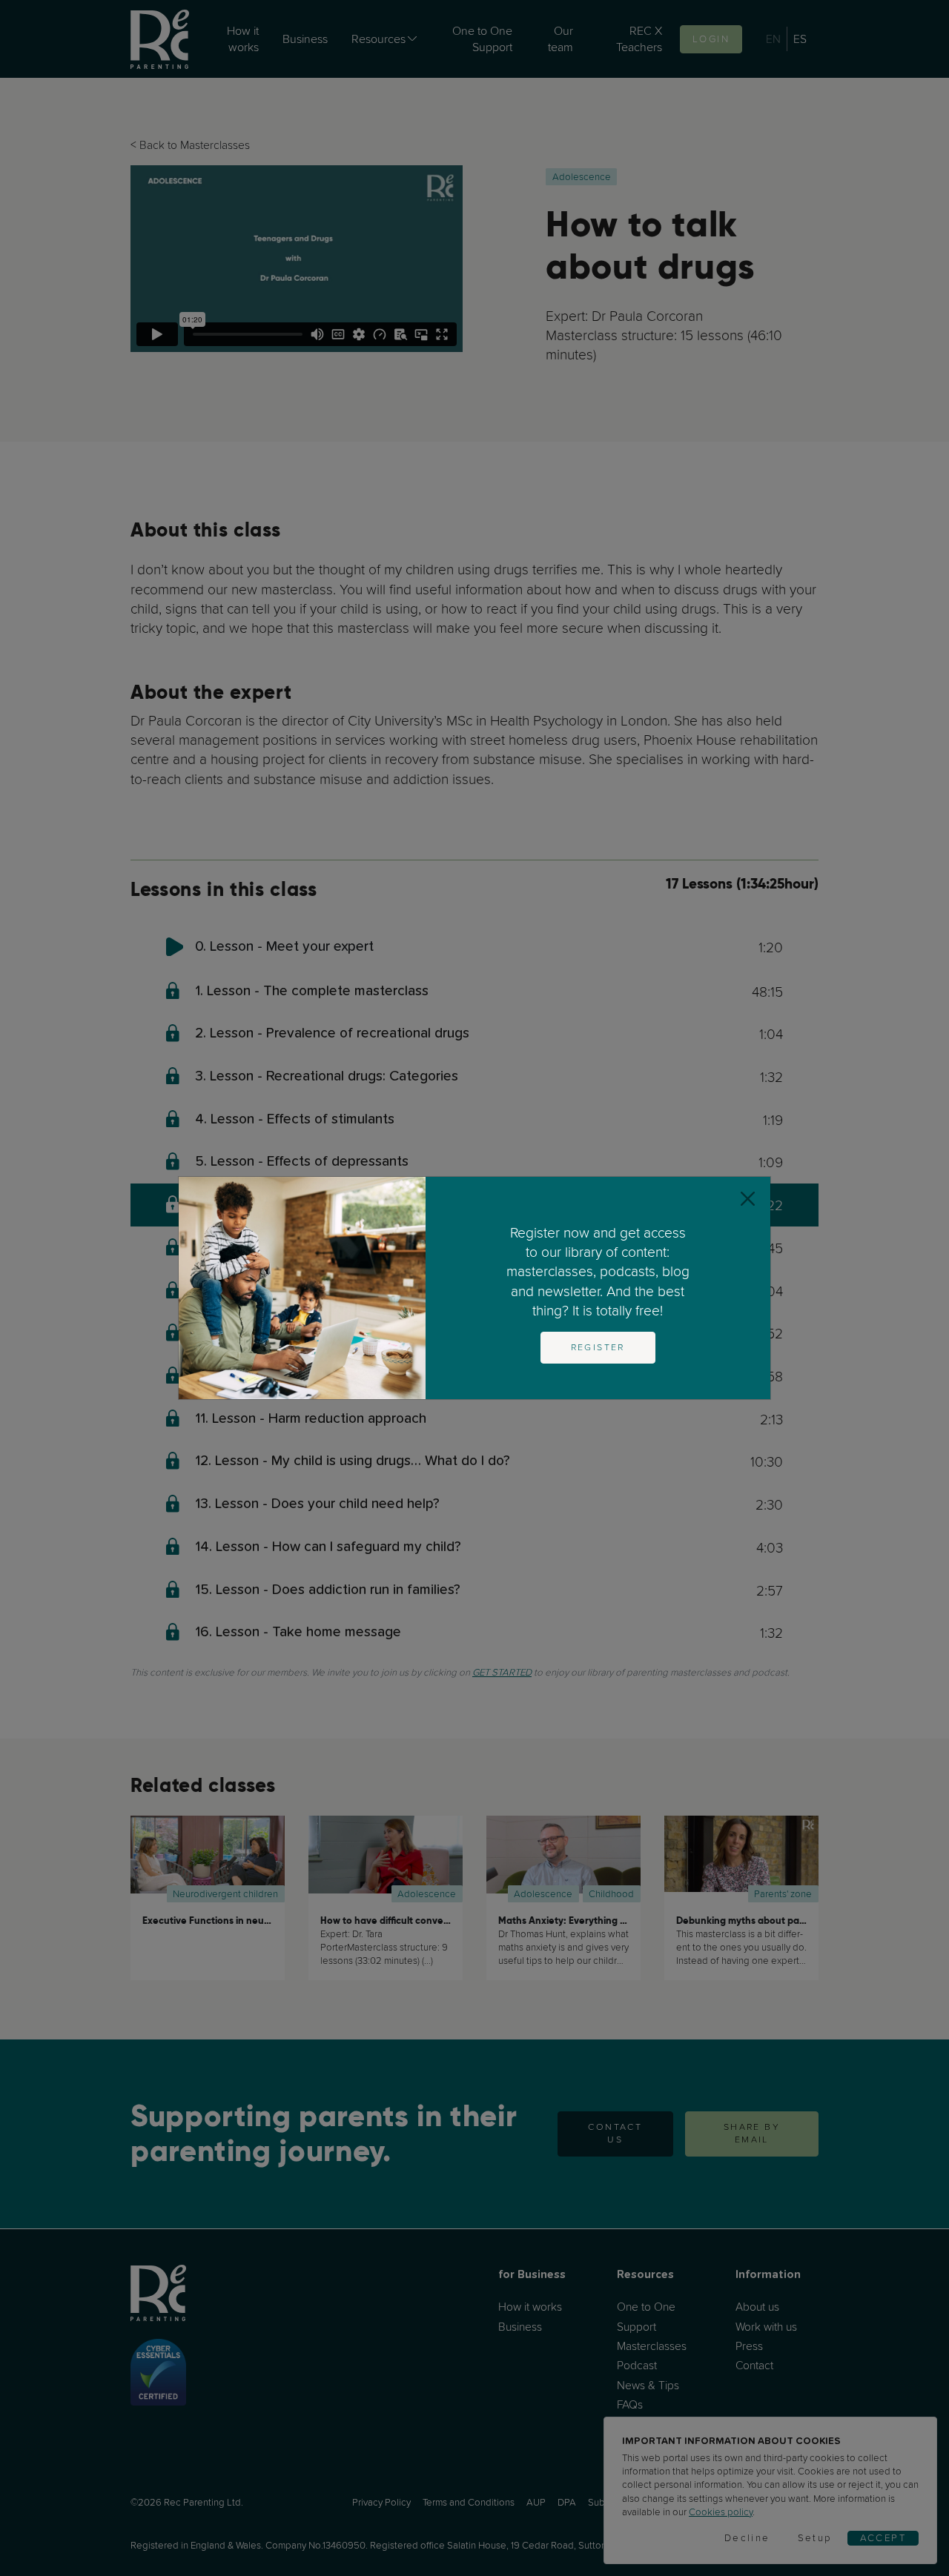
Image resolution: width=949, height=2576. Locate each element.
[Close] (748, 1199)
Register (598, 1347)
